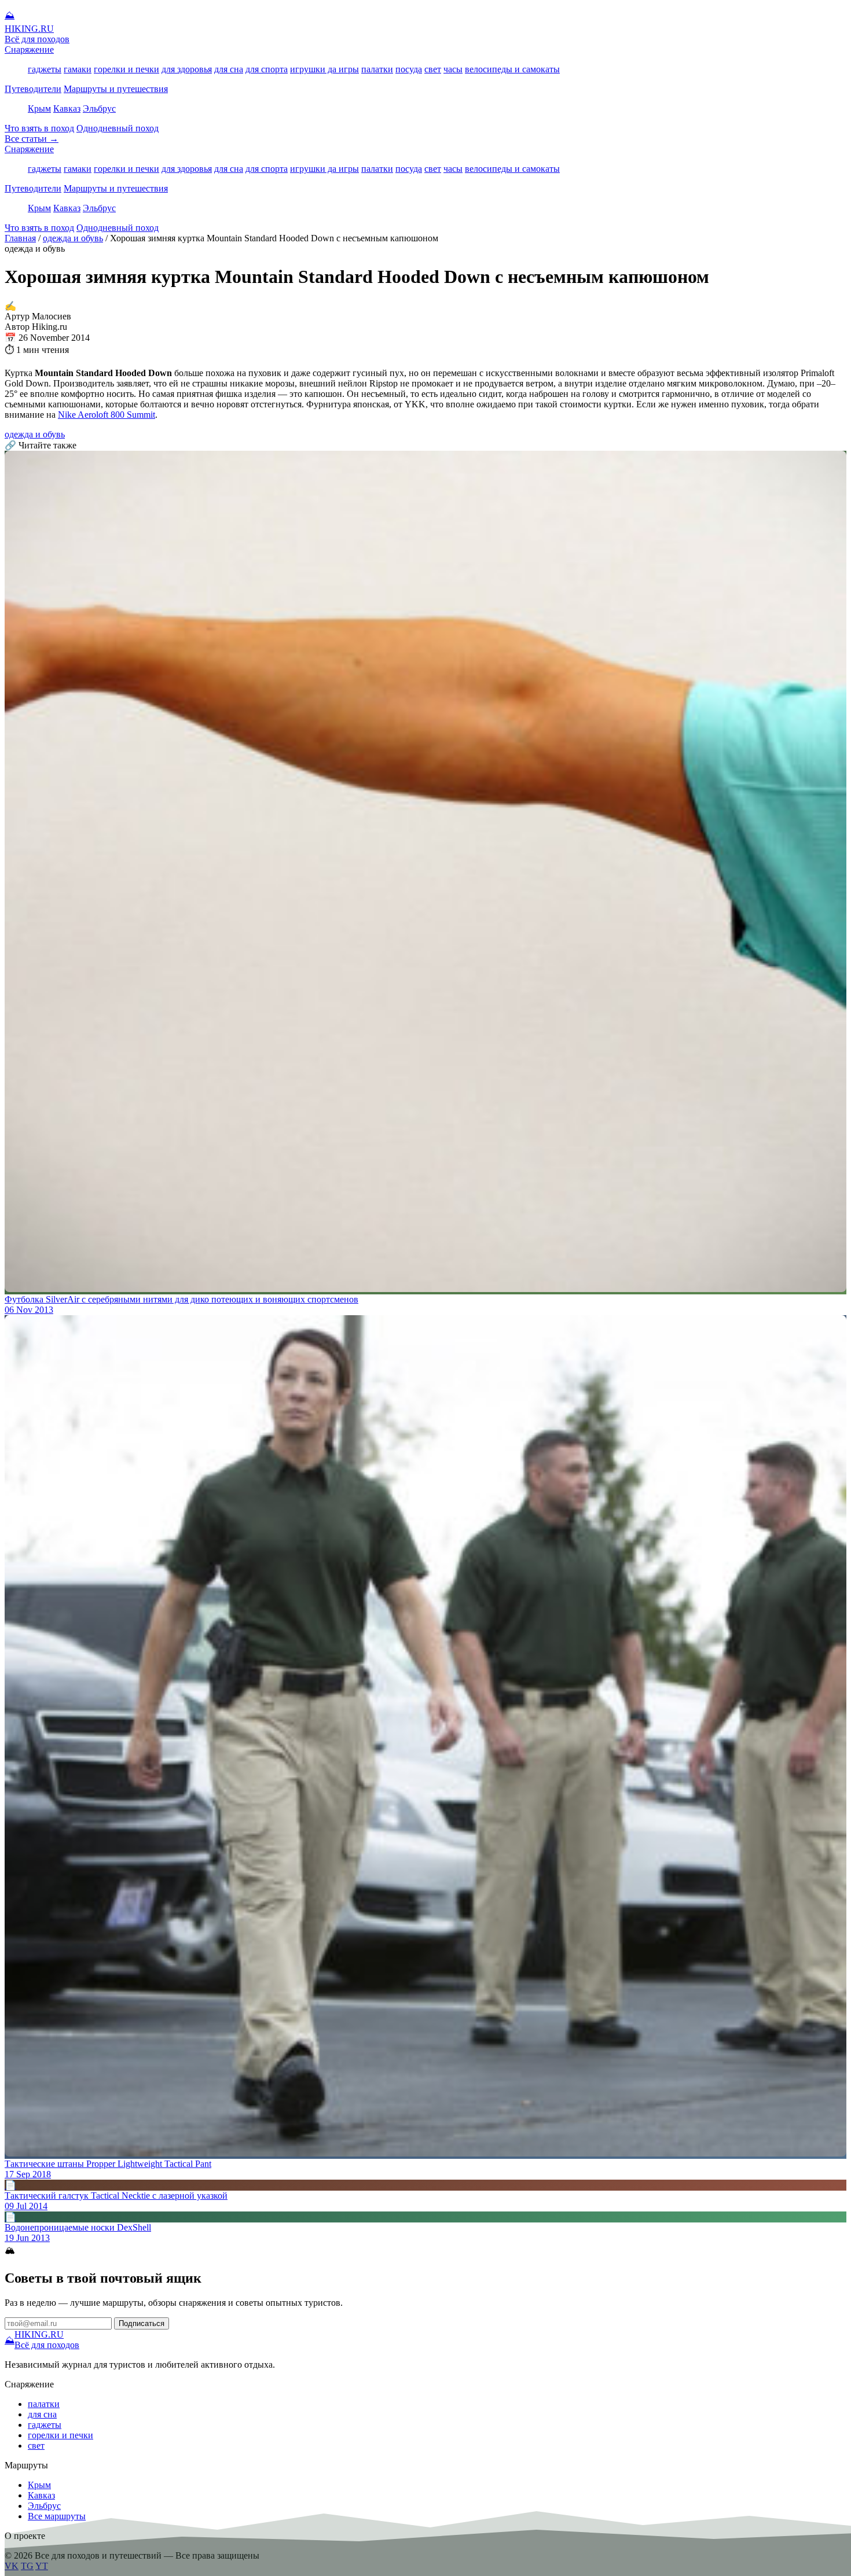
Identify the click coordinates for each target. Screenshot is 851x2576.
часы (453, 69)
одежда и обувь (73, 238)
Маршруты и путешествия (116, 89)
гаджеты (45, 69)
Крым (39, 108)
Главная (20, 238)
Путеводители (33, 89)
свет (433, 69)
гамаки (78, 69)
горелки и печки (126, 69)
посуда (409, 69)
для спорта (267, 69)
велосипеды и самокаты (512, 69)
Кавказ (67, 108)
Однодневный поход (118, 128)
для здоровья (187, 69)
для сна (229, 69)
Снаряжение (29, 49)
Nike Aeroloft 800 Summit (107, 415)
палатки (377, 69)
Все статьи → (32, 139)
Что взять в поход (39, 128)
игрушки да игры (324, 69)
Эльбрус (99, 108)
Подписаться (142, 2323)
